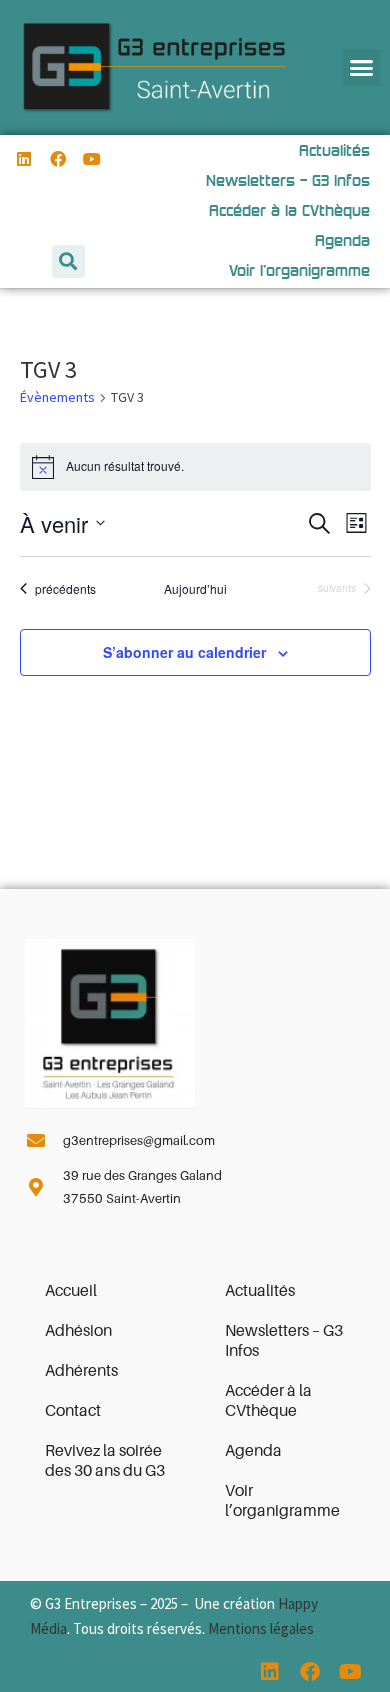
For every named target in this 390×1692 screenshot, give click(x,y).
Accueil (71, 1291)
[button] (362, 68)
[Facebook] (58, 159)
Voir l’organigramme (282, 1501)
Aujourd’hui (195, 589)
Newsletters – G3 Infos (284, 1341)
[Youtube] (92, 159)
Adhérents (81, 1371)
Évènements (57, 397)
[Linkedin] (24, 159)
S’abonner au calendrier (184, 652)
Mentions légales (261, 1628)
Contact (73, 1411)
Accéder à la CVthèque (268, 1401)
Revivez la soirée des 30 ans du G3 (105, 1461)
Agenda (253, 1451)
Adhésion (78, 1331)
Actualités (260, 1291)
